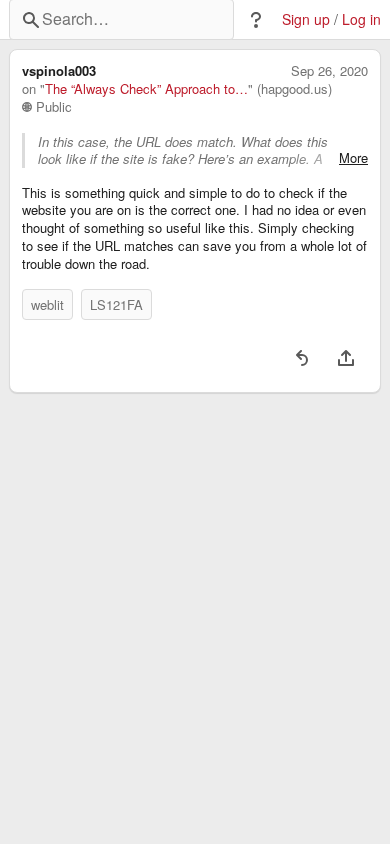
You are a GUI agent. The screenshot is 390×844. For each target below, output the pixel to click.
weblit (47, 304)
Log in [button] (361, 19)
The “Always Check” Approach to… (146, 89)
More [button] (353, 158)
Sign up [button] (306, 19)
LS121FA (116, 304)
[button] (256, 20)
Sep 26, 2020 (329, 71)
